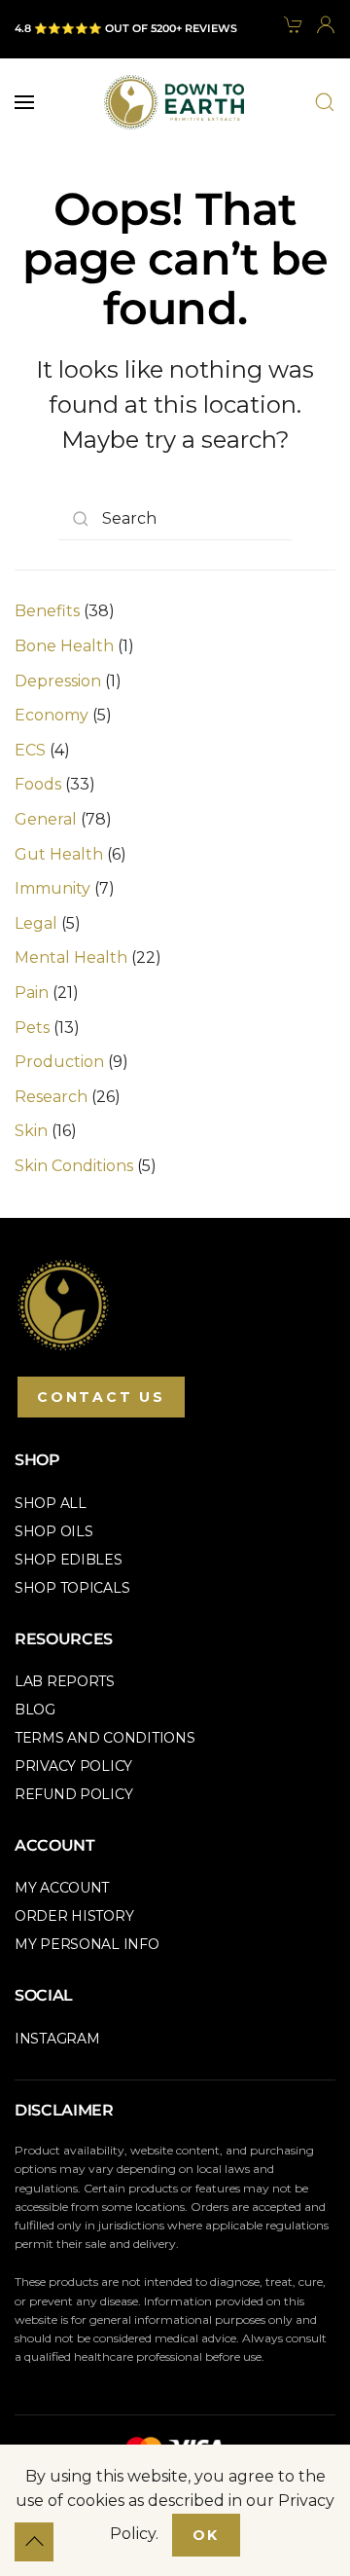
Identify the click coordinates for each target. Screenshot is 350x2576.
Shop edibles (69, 1560)
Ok (207, 2535)
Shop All (51, 1503)
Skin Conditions (74, 1166)
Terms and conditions (105, 1738)
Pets (32, 1028)
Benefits (47, 611)
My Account (62, 1888)
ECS (30, 750)
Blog (35, 1710)
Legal (36, 923)
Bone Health (64, 646)
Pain (32, 993)
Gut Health (59, 854)
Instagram (57, 2039)
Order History (74, 1916)
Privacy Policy (73, 1766)
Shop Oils (53, 1531)
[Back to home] (174, 102)
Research (51, 1097)
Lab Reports (65, 1681)
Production (59, 1062)
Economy (52, 715)
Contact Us (101, 1397)
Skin (31, 1131)
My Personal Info (87, 1944)
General (46, 819)
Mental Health (71, 957)
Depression (58, 681)
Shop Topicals (72, 1588)
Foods (38, 784)
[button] (24, 102)
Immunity (52, 888)
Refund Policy (73, 1794)
